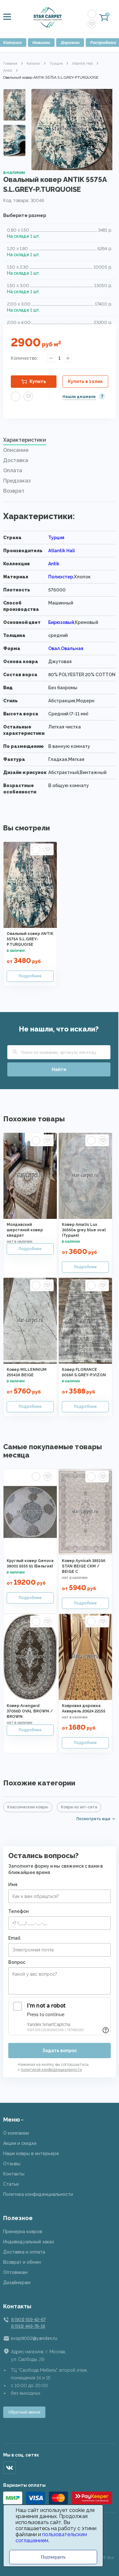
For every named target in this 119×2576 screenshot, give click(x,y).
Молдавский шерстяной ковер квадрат (25, 1230)
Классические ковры (28, 1807)
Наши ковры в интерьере (31, 2153)
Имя (13, 1885)
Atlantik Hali (83, 63)
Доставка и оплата (24, 2252)
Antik (8, 70)
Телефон (19, 1911)
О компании (16, 2133)
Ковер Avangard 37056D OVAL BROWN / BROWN (30, 1711)
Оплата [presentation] (13, 470)
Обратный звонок (24, 2412)
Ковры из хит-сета (79, 1807)
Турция (56, 63)
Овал (54, 648)
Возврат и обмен (22, 2262)
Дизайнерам (17, 2283)
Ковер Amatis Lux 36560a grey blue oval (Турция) (84, 1230)
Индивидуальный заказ (29, 2242)
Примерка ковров (23, 2232)
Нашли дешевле (79, 397)
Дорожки (70, 43)
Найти (59, 1069)
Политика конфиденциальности (38, 2194)
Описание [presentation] (16, 450)
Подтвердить (53, 2557)
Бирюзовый (61, 622)
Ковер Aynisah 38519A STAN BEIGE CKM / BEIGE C (84, 1566)
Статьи (11, 2184)
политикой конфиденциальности (51, 2070)
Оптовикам (15, 2272)
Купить (38, 381)
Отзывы (12, 2164)
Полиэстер (61, 577)
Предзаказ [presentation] (17, 481)
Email (14, 1938)
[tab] (60, 442)
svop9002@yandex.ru (34, 2338)
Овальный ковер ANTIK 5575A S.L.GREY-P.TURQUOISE (30, 939)
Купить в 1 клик (85, 381)
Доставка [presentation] (16, 460)
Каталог (33, 63)
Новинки (41, 43)
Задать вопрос (60, 2051)
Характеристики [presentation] (25, 440)
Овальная (72, 648)
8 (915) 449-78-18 (28, 2326)
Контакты (14, 2174)
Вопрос (17, 1962)
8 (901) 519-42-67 (28, 2319)
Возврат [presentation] (14, 491)
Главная (10, 63)
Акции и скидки (20, 2143)
